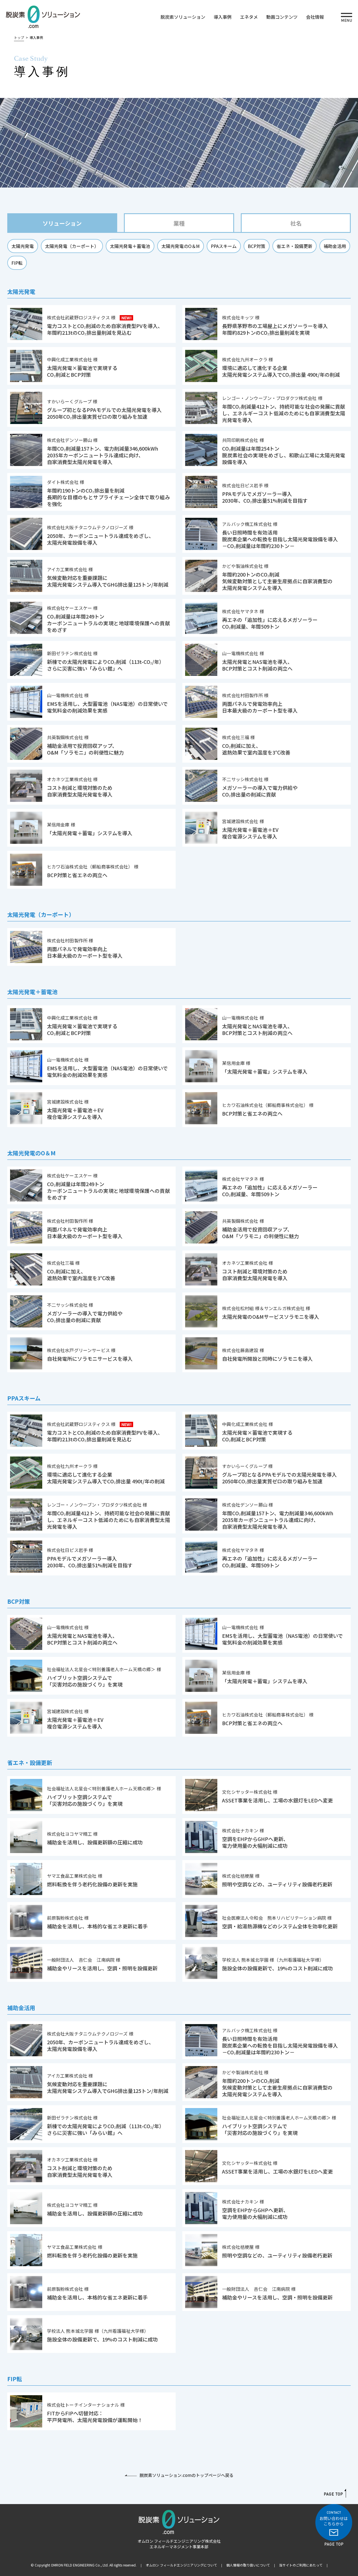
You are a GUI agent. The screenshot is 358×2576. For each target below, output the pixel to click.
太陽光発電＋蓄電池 (130, 246)
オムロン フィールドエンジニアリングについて (181, 2565)
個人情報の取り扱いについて (248, 2565)
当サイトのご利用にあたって (301, 2565)
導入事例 (223, 17)
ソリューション (62, 223)
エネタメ (249, 17)
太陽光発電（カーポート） (72, 246)
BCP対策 (257, 246)
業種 (179, 223)
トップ (19, 37)
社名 (296, 223)
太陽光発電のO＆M (181, 246)
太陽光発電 (23, 246)
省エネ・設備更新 (295, 246)
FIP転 (17, 263)
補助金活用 (335, 246)
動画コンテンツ (282, 17)
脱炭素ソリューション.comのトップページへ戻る (187, 2475)
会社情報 (315, 17)
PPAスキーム (224, 246)
